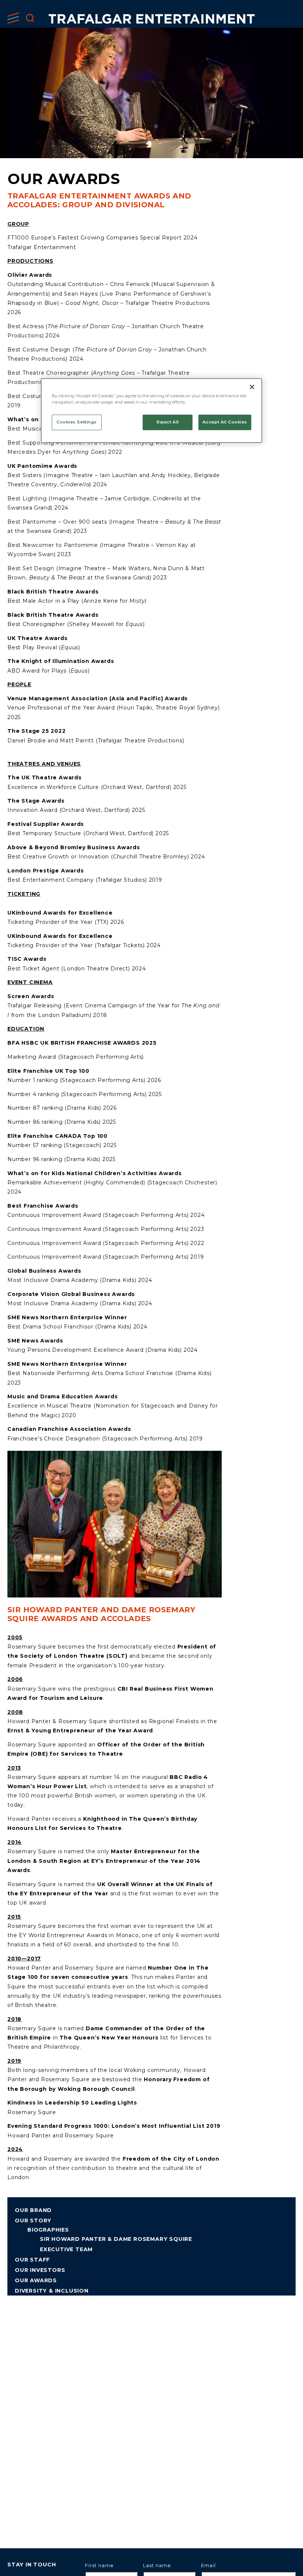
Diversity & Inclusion (52, 2291)
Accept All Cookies (225, 422)
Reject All (168, 422)
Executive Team (66, 2249)
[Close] (252, 387)
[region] (151, 411)
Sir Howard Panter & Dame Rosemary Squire (116, 2239)
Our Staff (32, 2260)
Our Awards (36, 2280)
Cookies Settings (77, 422)
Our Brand (33, 2210)
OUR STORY (33, 2221)
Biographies (48, 2230)
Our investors (40, 2270)
